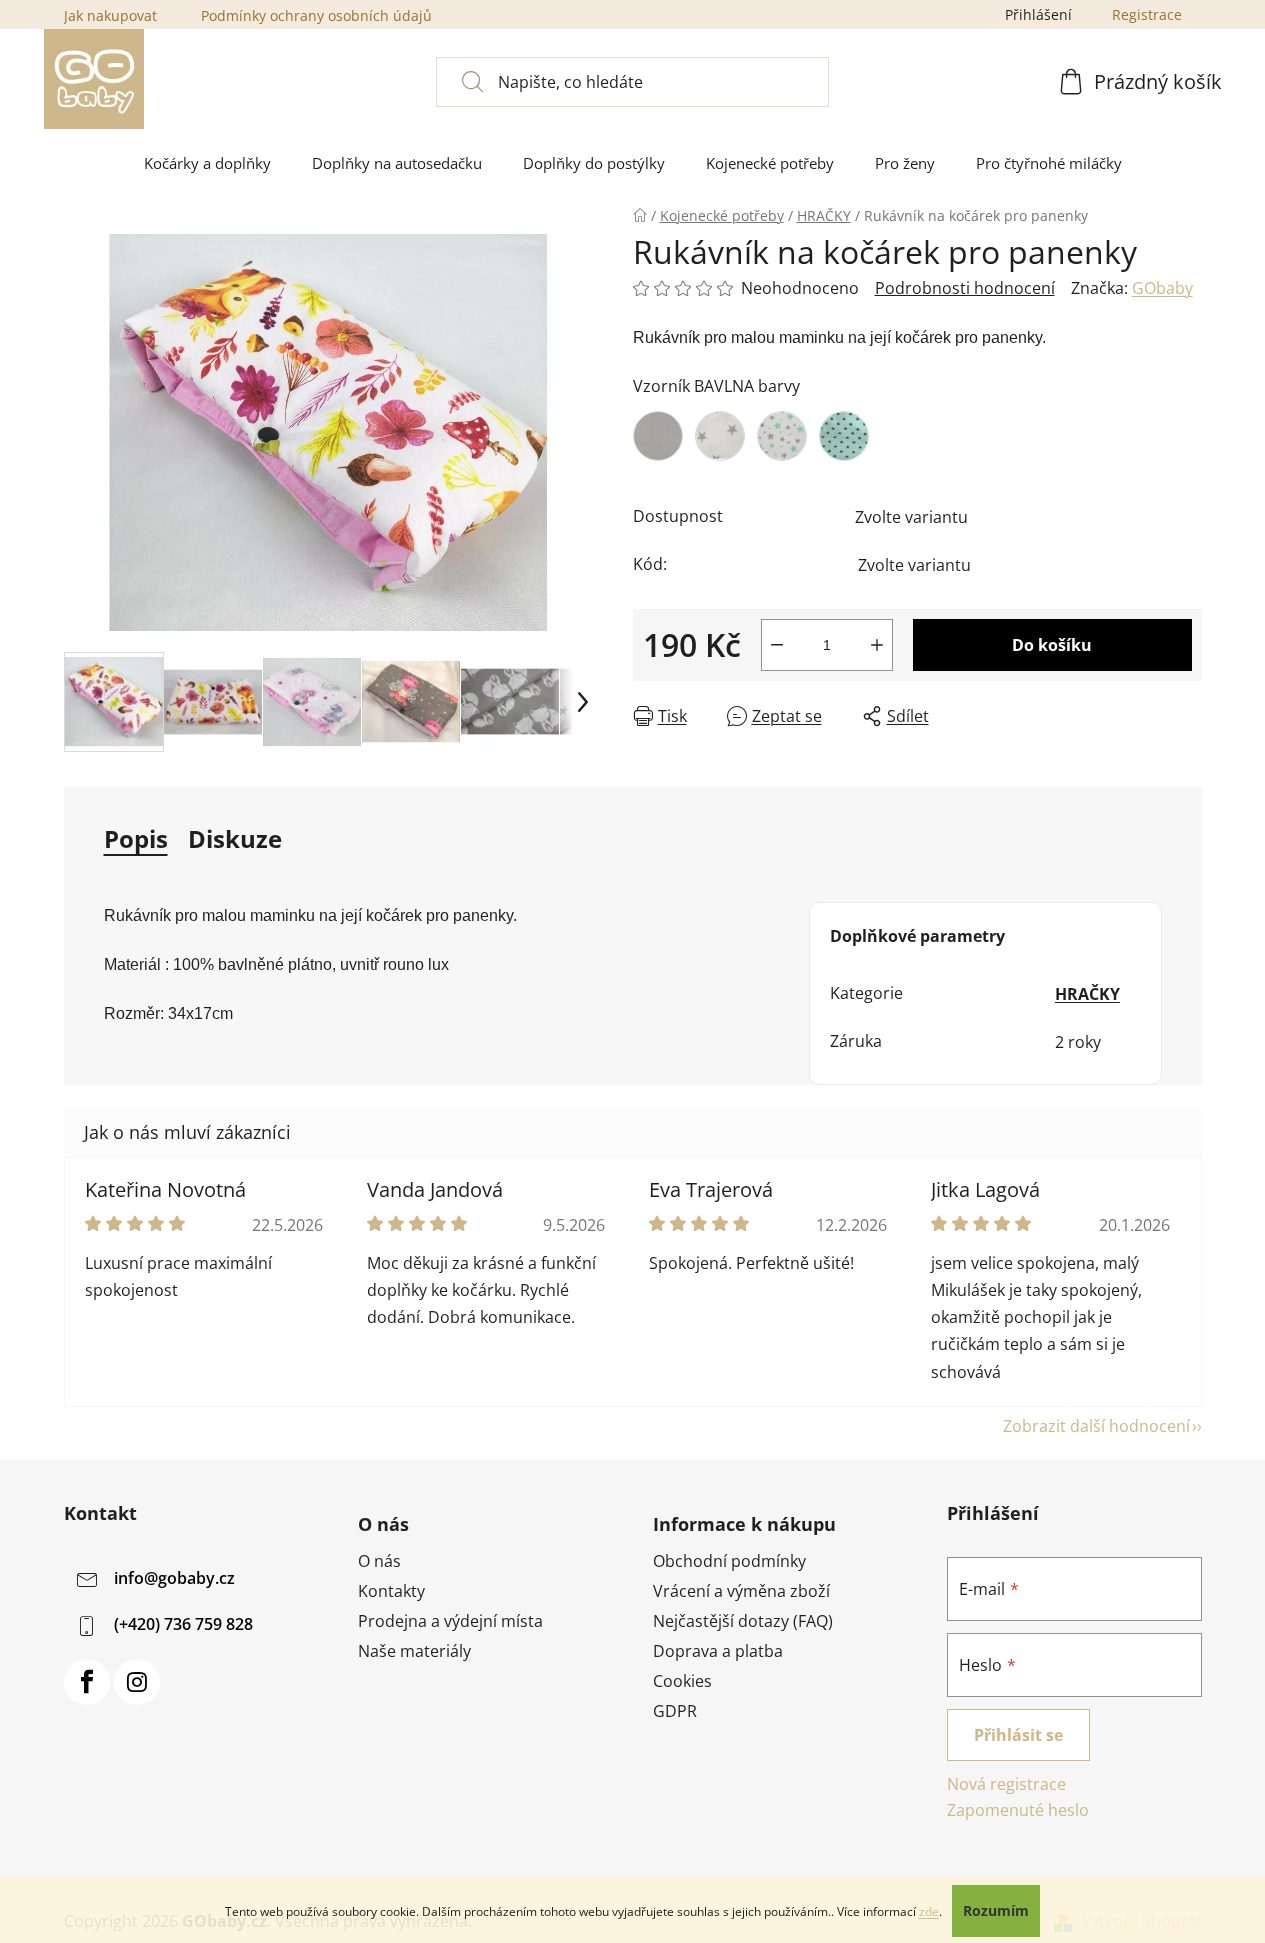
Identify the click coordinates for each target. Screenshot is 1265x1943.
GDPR (675, 1711)
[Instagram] (137, 1682)
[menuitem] (207, 163)
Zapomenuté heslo (1018, 1810)
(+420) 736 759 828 (183, 1624)
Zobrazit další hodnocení (1096, 1426)
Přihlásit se (1018, 1735)
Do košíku (1052, 645)
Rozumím (996, 1910)
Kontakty (391, 1591)
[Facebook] (87, 1682)
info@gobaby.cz (174, 1578)
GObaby (1162, 288)
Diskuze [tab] (235, 838)
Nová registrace (1006, 1784)
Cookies (682, 1681)
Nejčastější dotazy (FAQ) (743, 1621)
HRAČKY (1087, 994)
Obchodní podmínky (729, 1561)
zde (929, 1911)
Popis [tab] (136, 838)
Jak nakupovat (110, 15)
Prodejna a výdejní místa (450, 1621)
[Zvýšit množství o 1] (877, 645)
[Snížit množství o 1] (777, 645)
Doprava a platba (718, 1651)
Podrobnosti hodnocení (965, 288)
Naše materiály (414, 1651)
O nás (379, 1561)
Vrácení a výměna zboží (741, 1591)
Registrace (1147, 14)
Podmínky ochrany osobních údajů (316, 15)
